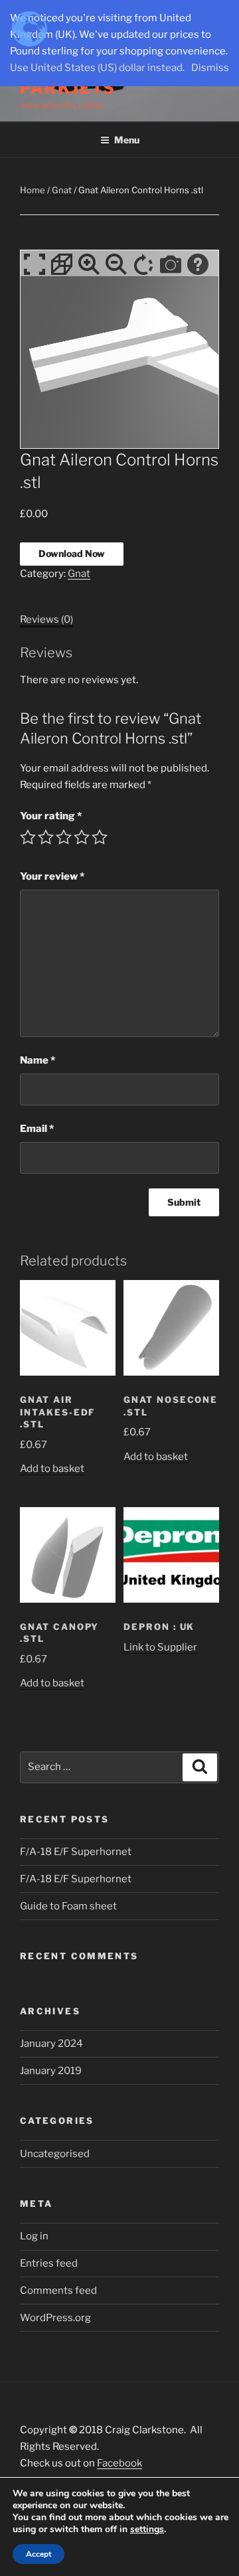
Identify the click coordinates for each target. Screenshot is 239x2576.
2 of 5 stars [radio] (46, 837)
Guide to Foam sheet (68, 1906)
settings (147, 2530)
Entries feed (49, 2263)
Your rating (51, 816)
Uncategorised (55, 2154)
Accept (39, 2554)
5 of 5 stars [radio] (100, 837)
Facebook (119, 2463)
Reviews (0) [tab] (46, 619)
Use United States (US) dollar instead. (97, 68)
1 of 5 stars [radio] (28, 837)
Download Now (72, 553)
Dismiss (210, 68)
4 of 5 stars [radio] (82, 837)
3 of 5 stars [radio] (64, 837)
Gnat (62, 190)
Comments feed (58, 2291)
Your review (52, 876)
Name (38, 1060)
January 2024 (51, 2044)
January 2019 (51, 2071)
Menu (127, 140)
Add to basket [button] (52, 1469)
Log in (34, 2236)
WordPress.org (55, 2318)
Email (37, 1129)
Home (33, 190)
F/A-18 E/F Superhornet (76, 1852)
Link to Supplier (160, 1647)
